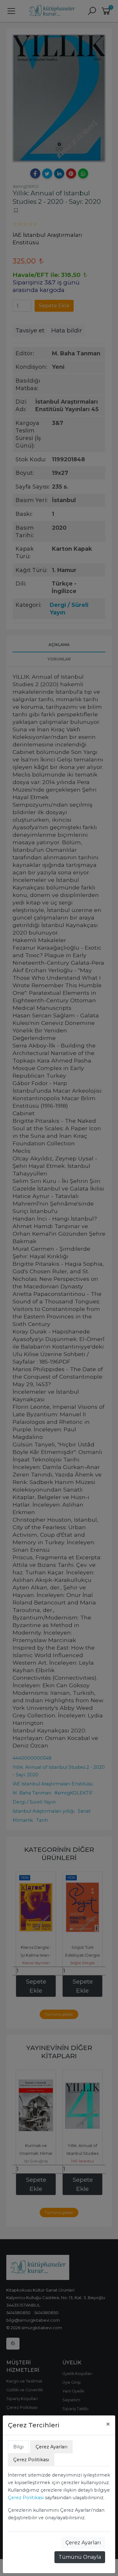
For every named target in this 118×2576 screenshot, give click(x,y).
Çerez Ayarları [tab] (51, 2447)
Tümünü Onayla (80, 2557)
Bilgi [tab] (18, 2447)
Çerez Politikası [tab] (31, 2460)
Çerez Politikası (26, 2498)
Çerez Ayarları (83, 2543)
